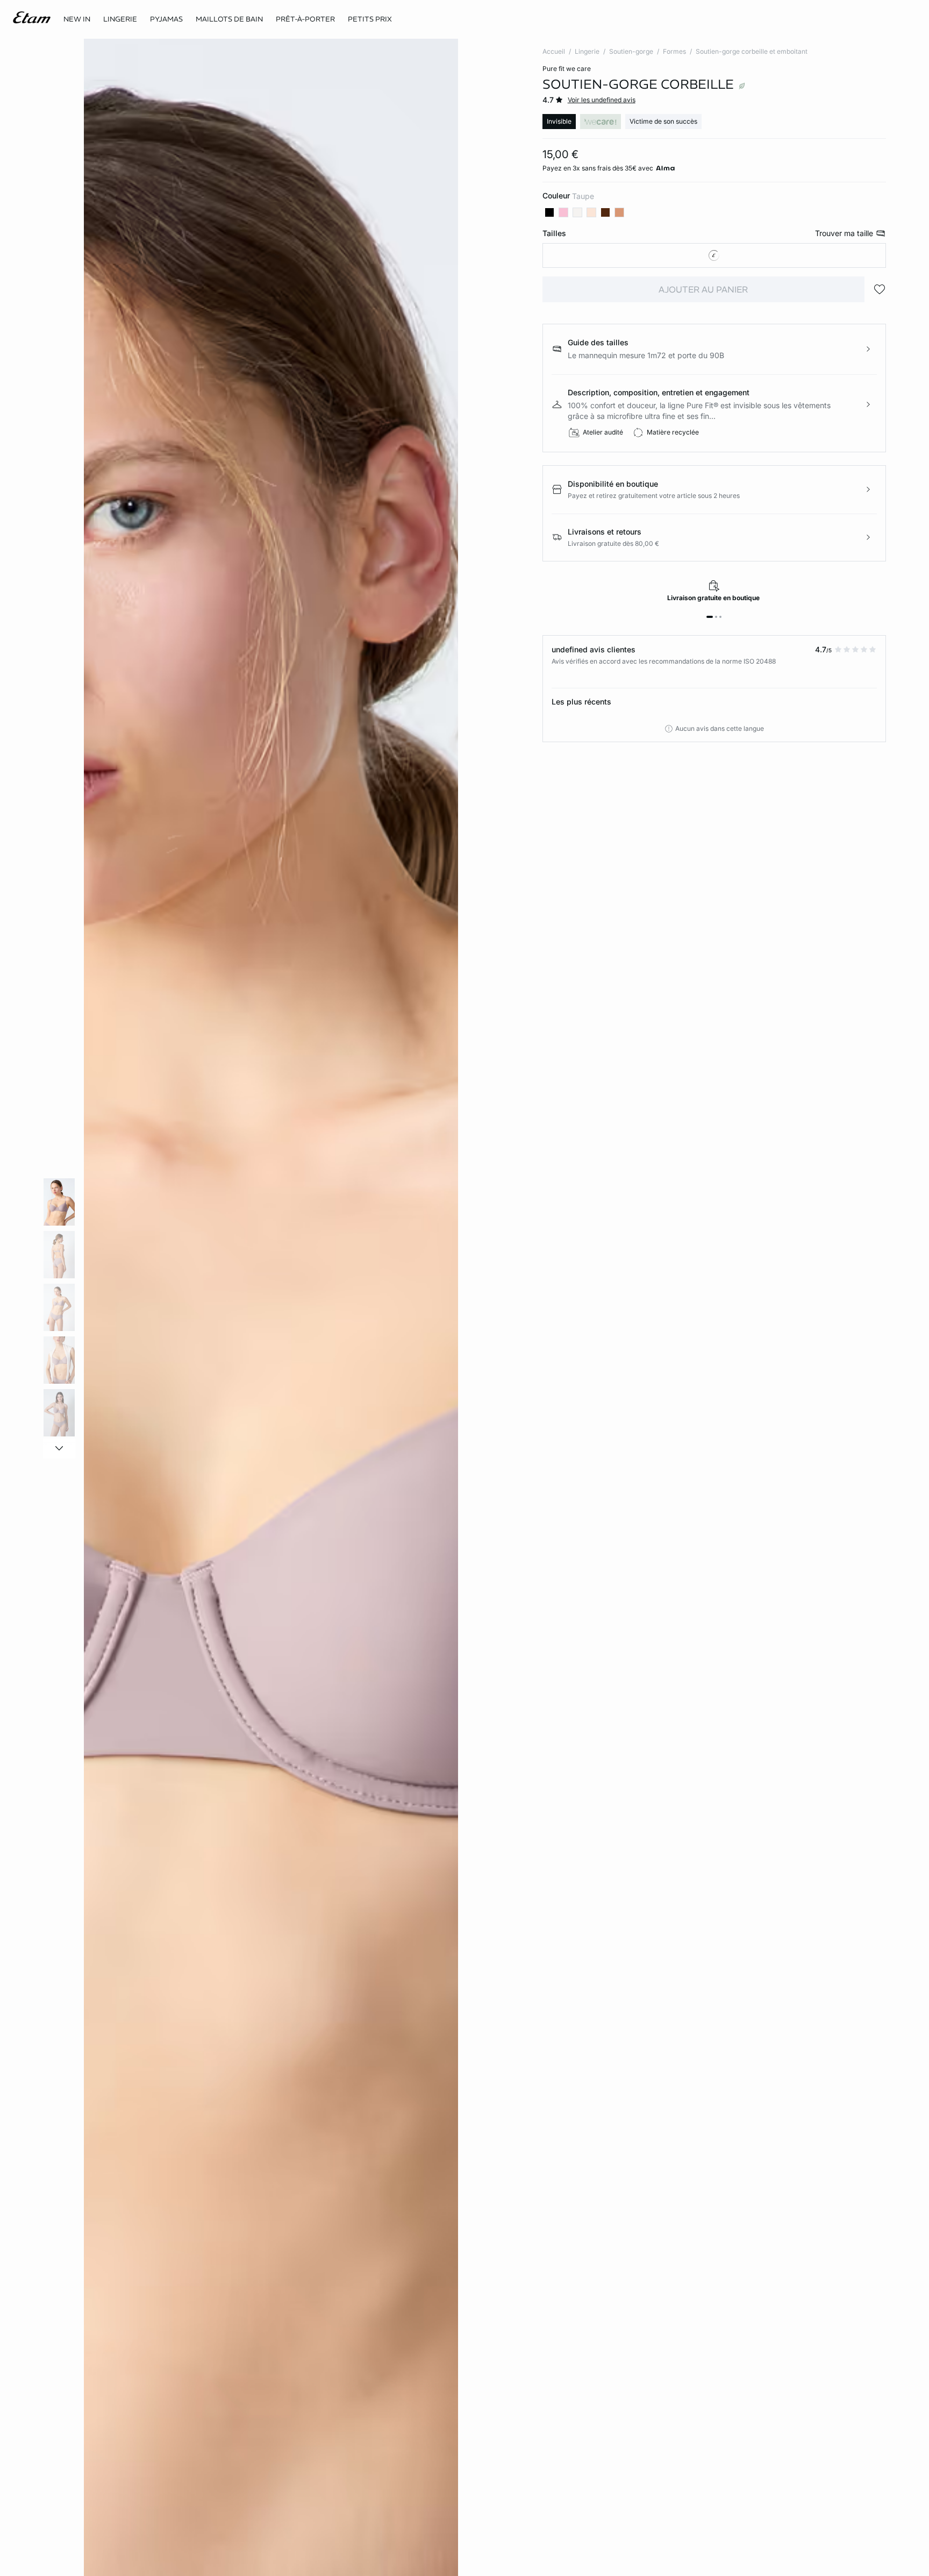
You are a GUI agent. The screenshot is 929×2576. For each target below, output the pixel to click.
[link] (77, 19)
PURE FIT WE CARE (567, 69)
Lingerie (587, 51)
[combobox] (714, 255)
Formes (674, 51)
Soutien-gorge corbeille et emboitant (752, 51)
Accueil (554, 51)
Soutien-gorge (631, 51)
